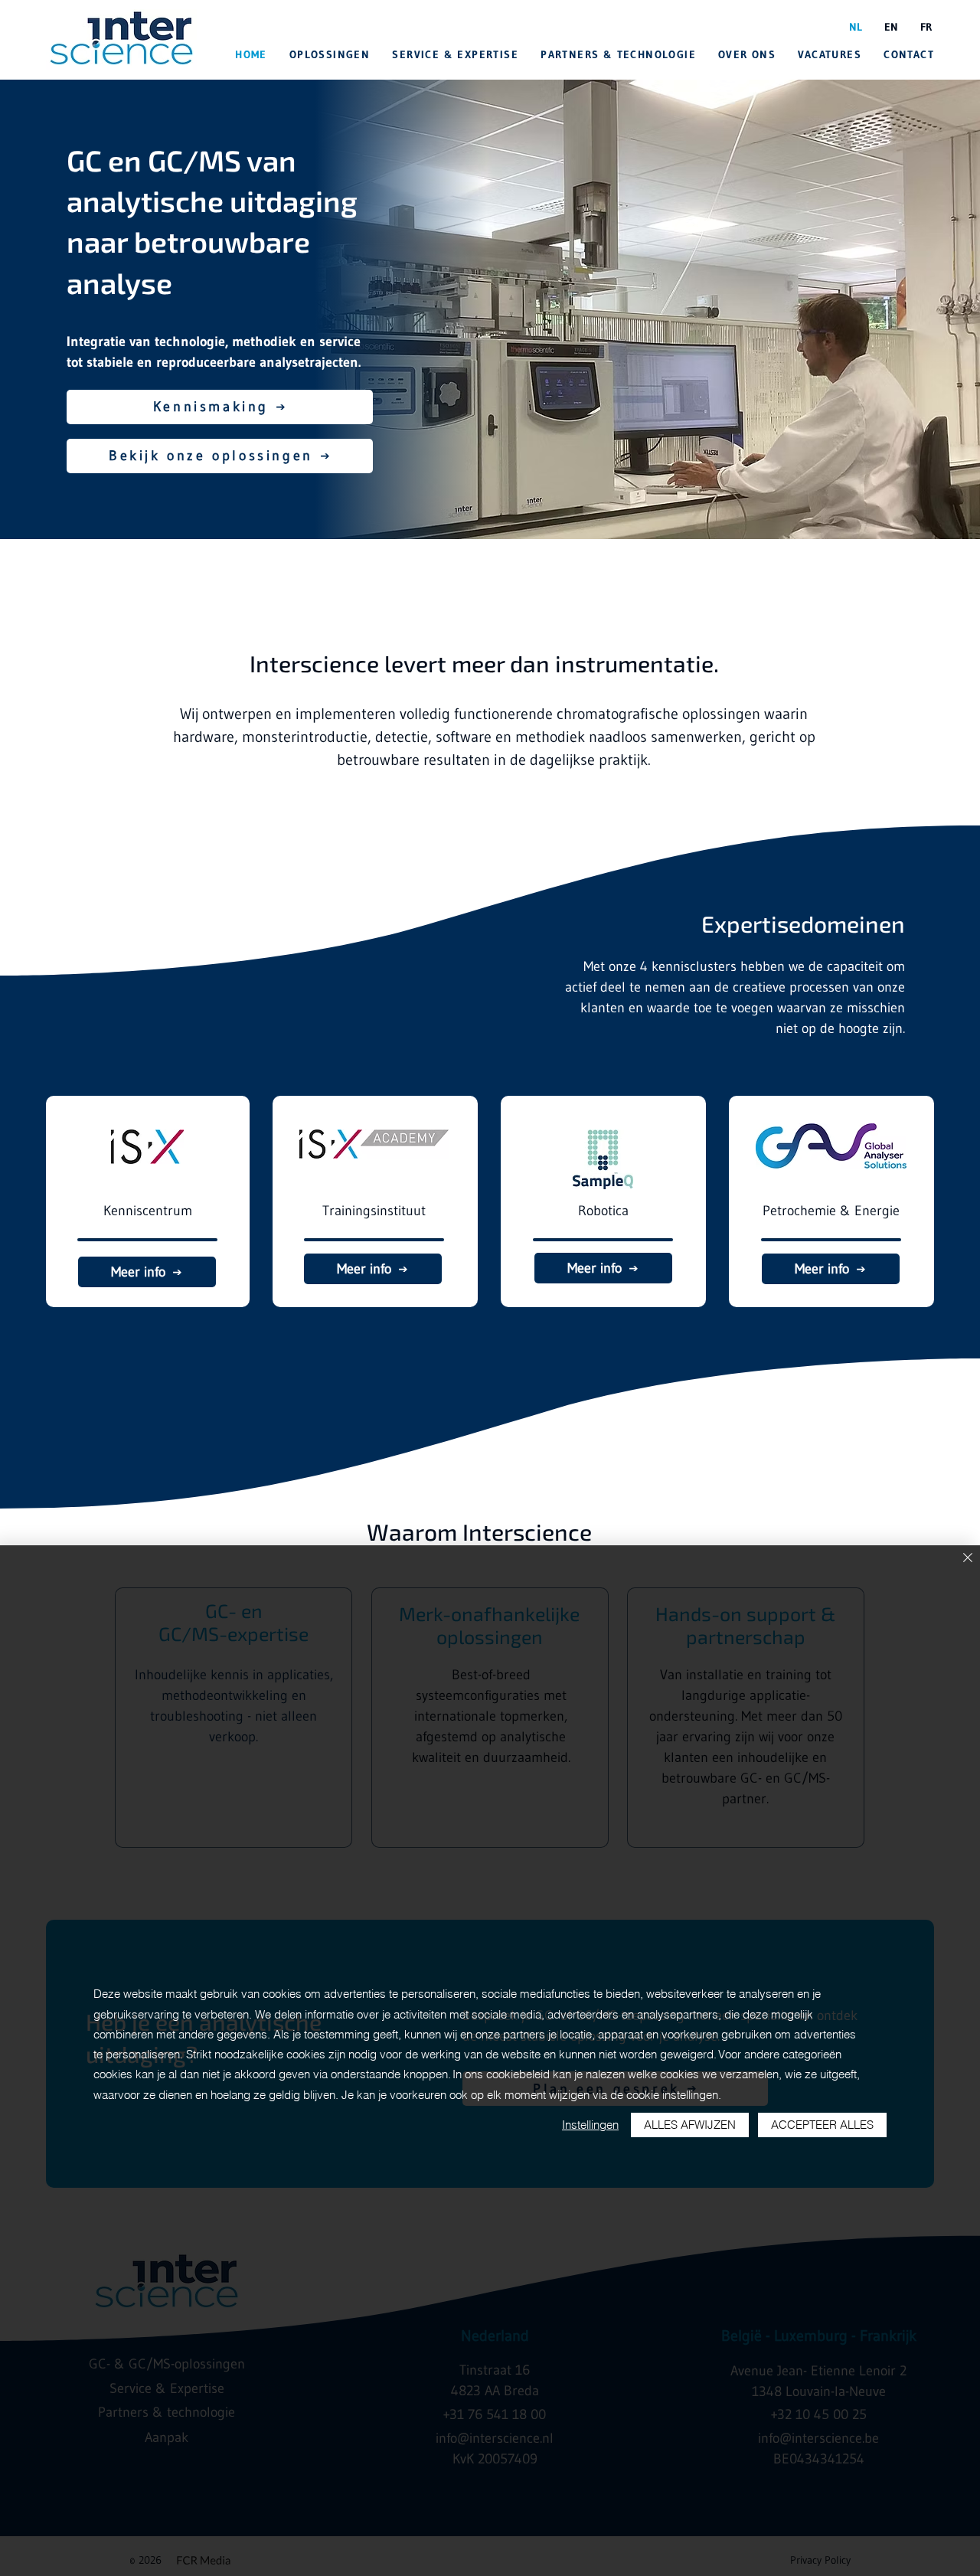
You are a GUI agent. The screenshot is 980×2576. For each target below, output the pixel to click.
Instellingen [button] (590, 2125)
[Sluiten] (968, 1559)
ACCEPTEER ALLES (822, 2125)
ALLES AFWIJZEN (690, 2125)
